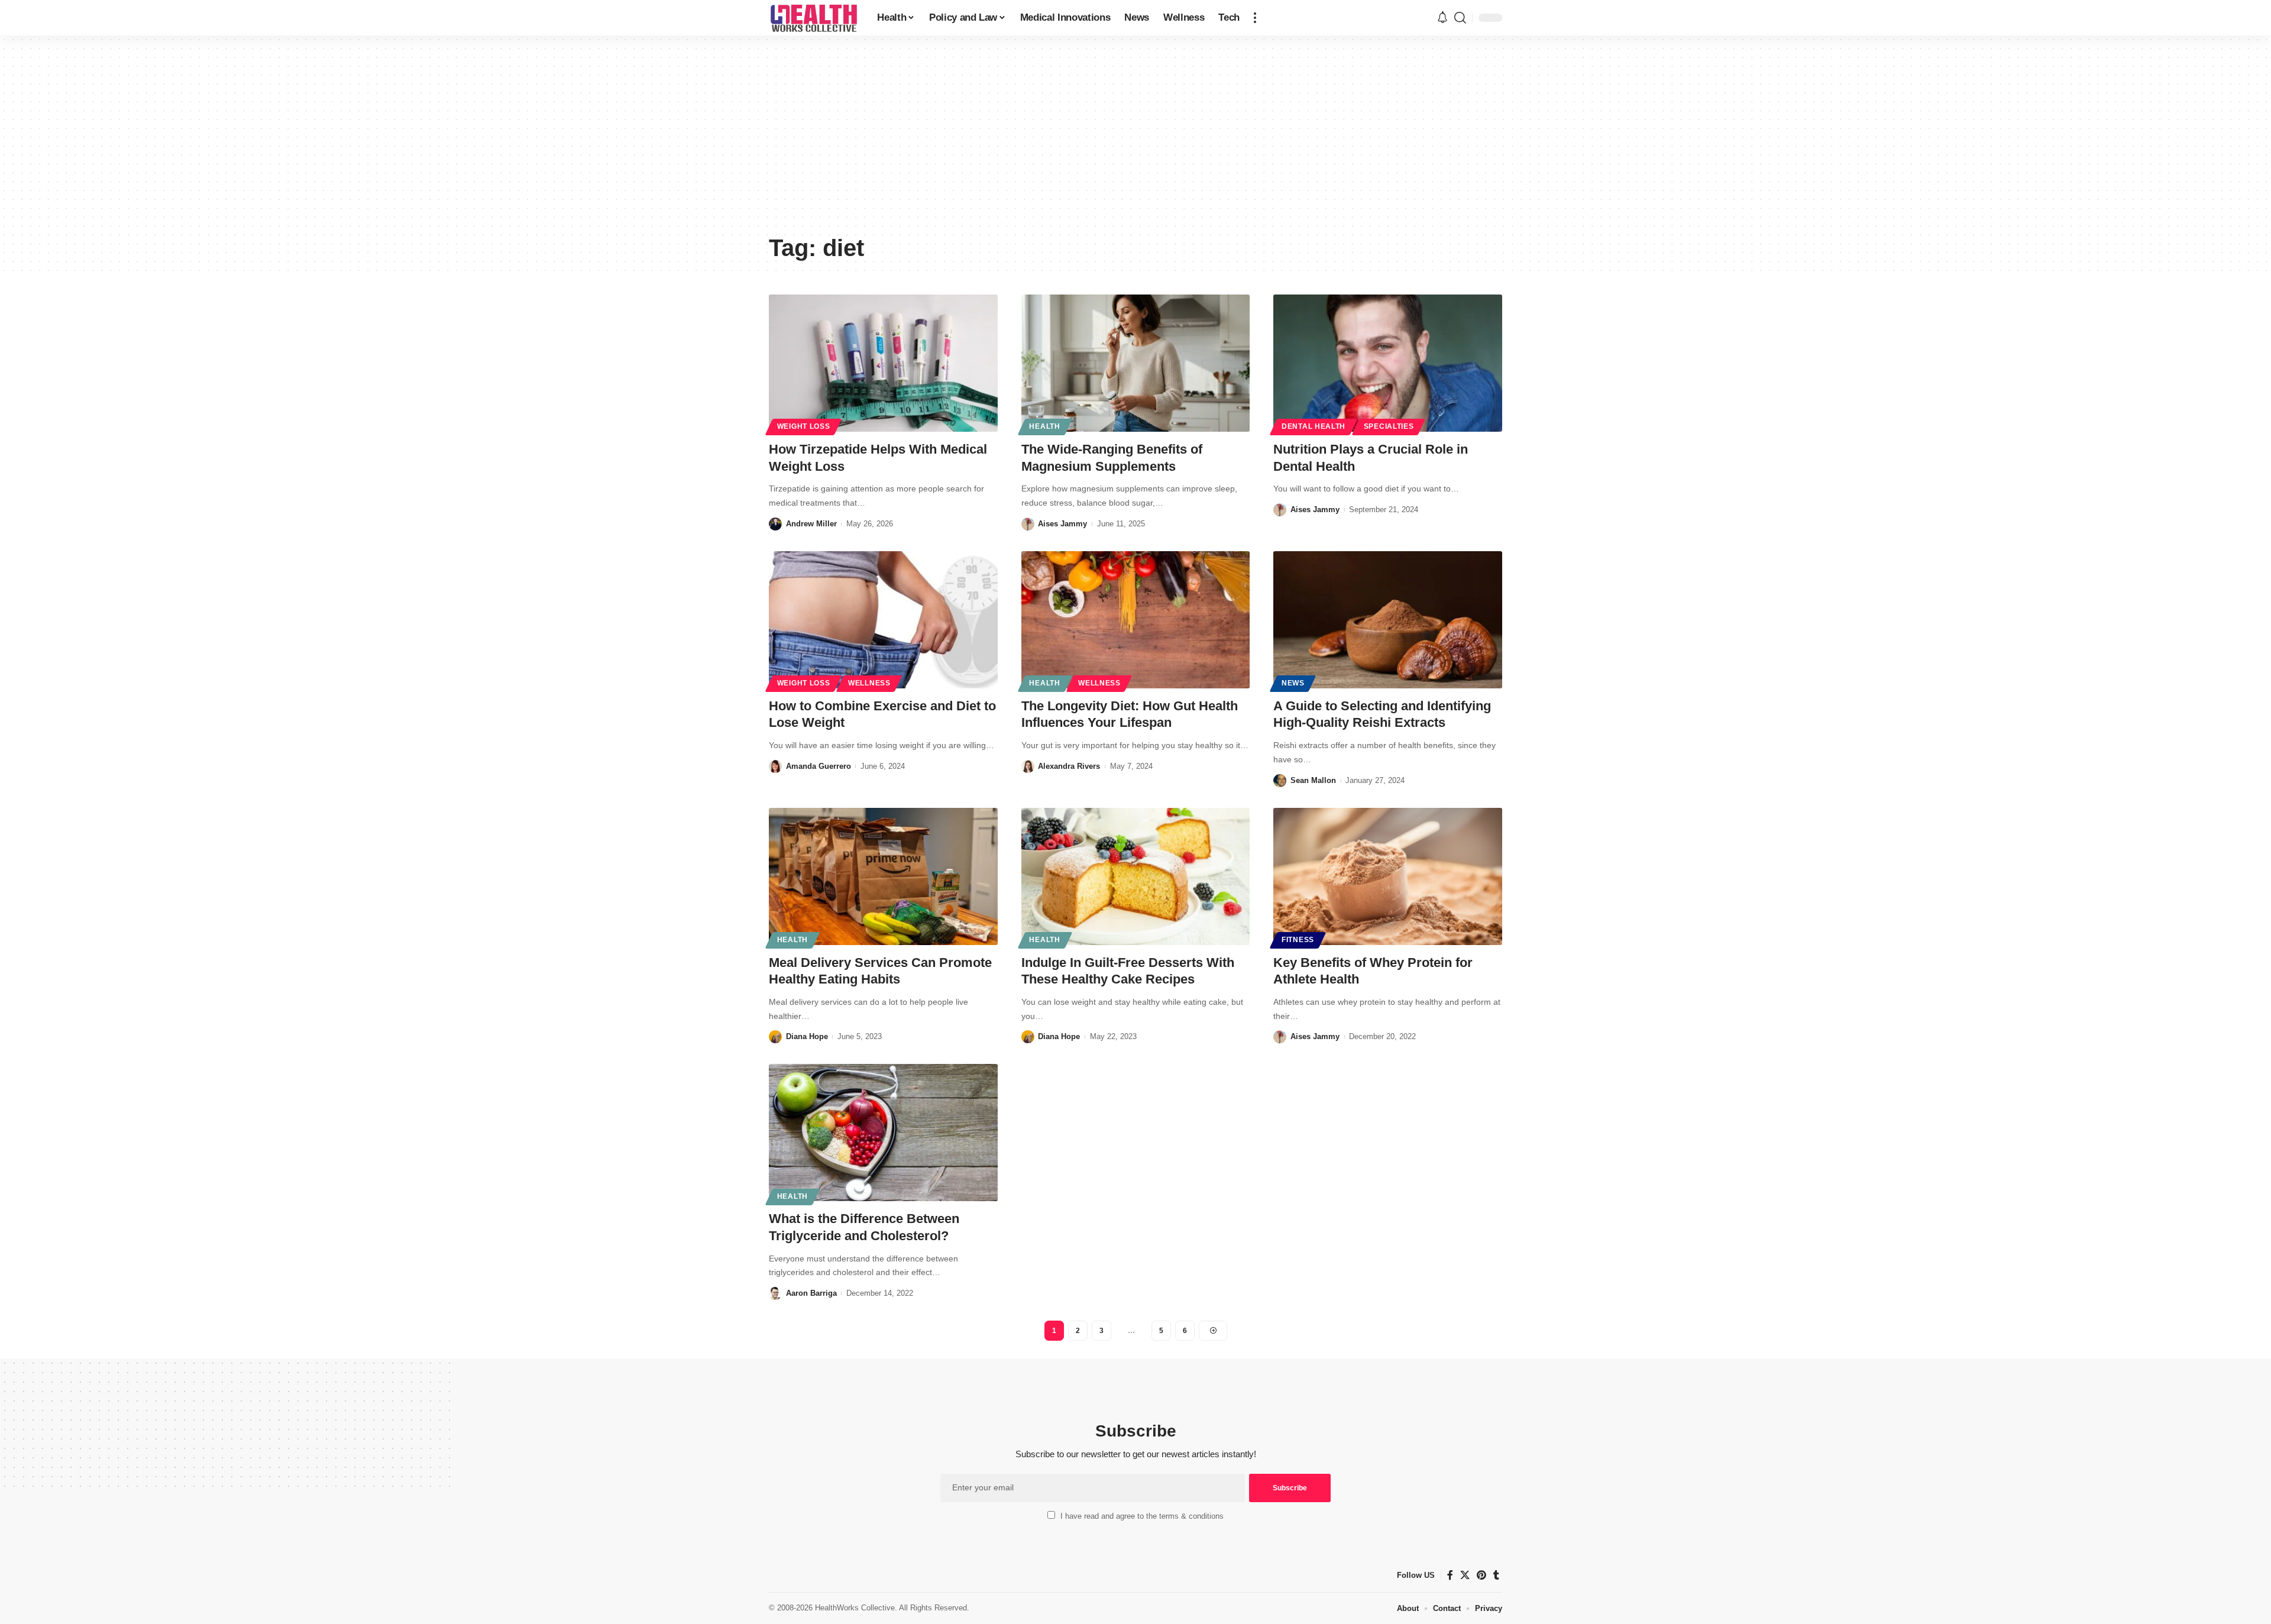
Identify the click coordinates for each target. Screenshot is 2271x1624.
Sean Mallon (1313, 780)
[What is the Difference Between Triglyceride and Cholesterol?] (883, 1133)
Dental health (1314, 426)
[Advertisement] (1135, 139)
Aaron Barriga (811, 1293)
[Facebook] (1450, 1575)
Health (1044, 426)
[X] (1465, 1575)
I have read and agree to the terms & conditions (1142, 1516)
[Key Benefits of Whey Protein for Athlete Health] (1388, 876)
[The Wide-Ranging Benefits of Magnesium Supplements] (1136, 363)
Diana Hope (807, 1036)
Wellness (869, 683)
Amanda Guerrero (819, 766)
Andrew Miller (811, 524)
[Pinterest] (1481, 1575)
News (1293, 683)
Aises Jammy (1062, 524)
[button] (1255, 18)
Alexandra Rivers (1069, 766)
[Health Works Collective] (813, 18)
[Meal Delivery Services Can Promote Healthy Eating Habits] (883, 876)
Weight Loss (804, 426)
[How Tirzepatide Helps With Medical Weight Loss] (883, 363)
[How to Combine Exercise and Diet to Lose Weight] (883, 620)
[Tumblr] (1496, 1575)
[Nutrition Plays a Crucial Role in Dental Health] (1388, 363)
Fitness (1298, 940)
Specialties (1389, 426)
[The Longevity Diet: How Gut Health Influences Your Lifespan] (1136, 620)
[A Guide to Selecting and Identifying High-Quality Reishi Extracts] (1388, 620)
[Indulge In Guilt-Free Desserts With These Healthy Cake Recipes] (1136, 876)
